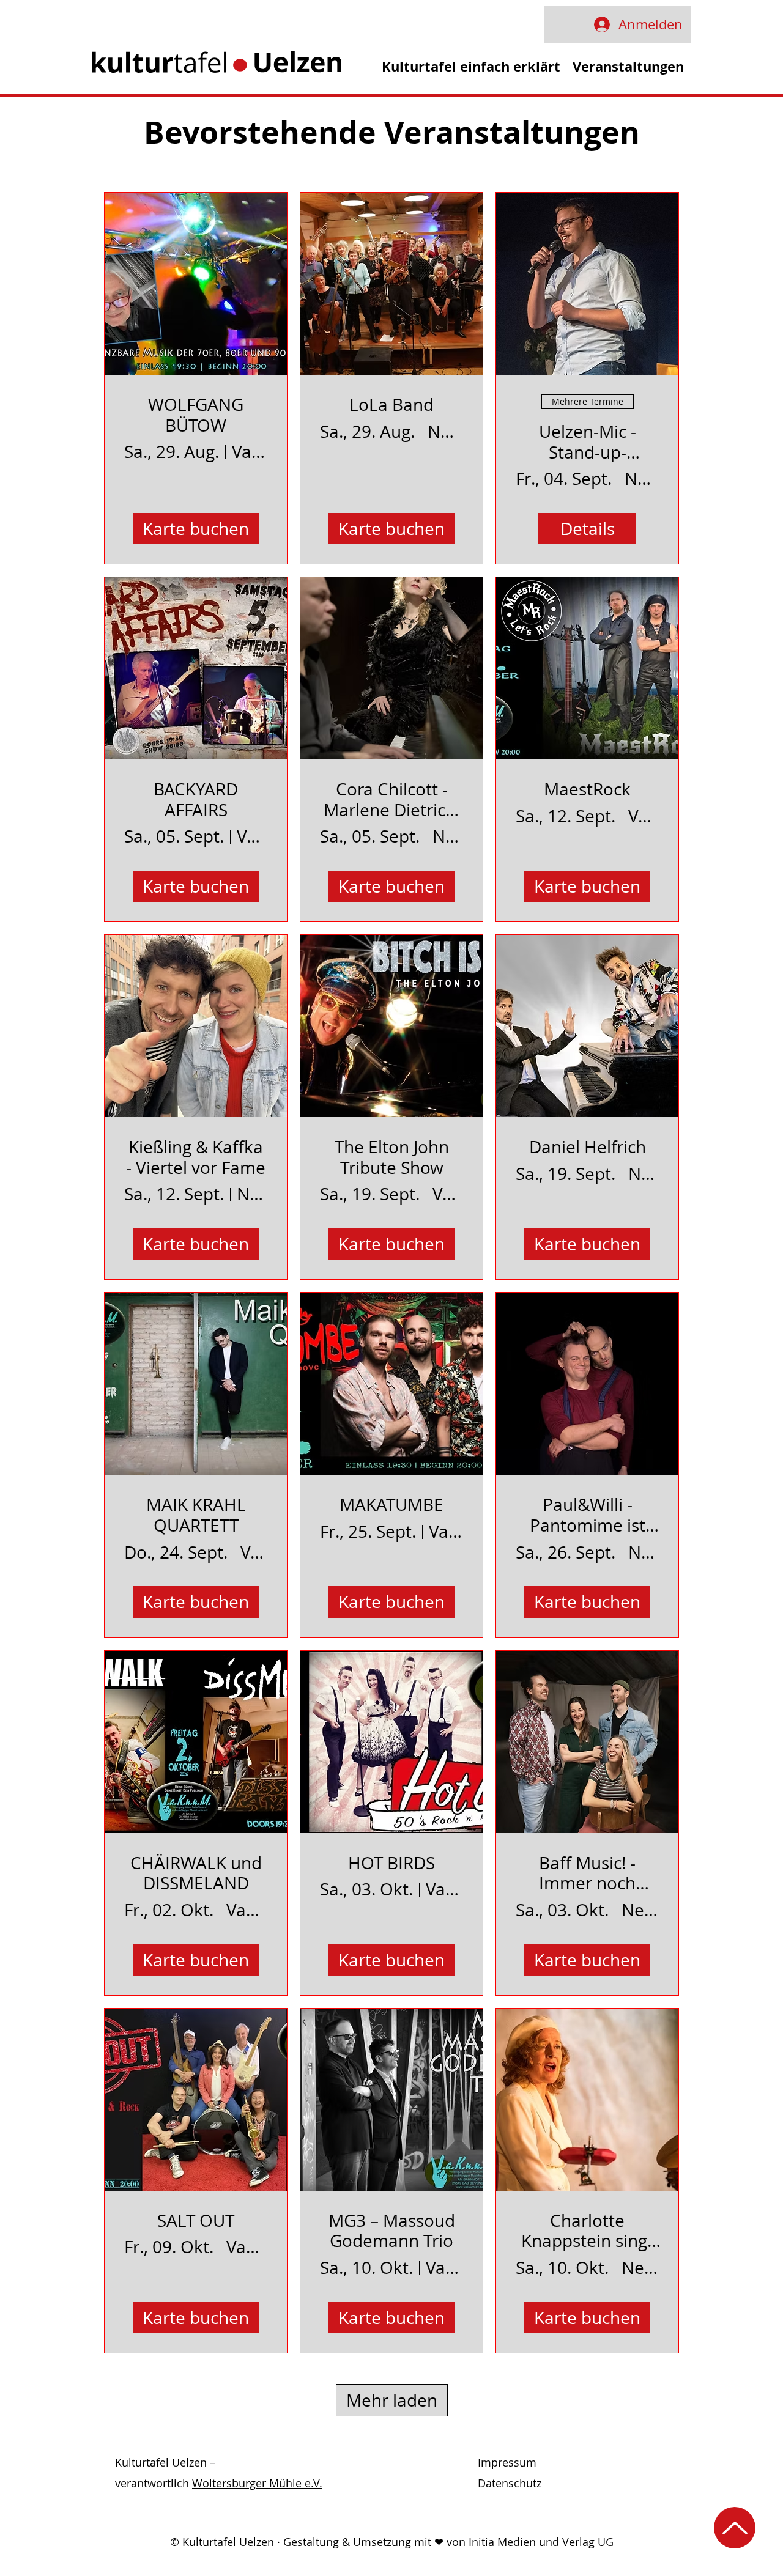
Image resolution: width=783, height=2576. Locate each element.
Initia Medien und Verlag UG (541, 2542)
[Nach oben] (735, 2528)
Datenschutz (510, 2483)
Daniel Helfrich (588, 1147)
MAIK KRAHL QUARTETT (196, 1515)
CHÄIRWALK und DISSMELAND (196, 1873)
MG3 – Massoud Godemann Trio (392, 2231)
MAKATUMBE (391, 1505)
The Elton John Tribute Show (392, 1157)
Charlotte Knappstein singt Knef (587, 2231)
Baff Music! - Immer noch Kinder (587, 1873)
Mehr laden (392, 2400)
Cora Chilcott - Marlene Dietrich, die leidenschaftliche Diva (392, 799)
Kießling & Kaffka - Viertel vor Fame (196, 1157)
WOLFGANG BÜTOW (196, 415)
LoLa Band (391, 405)
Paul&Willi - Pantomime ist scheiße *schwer (588, 1515)
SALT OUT (196, 2221)
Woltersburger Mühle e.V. (257, 2483)
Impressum (507, 2462)
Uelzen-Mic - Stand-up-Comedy (588, 442)
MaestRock (587, 789)
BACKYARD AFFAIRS (196, 799)
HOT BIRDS (391, 1863)
